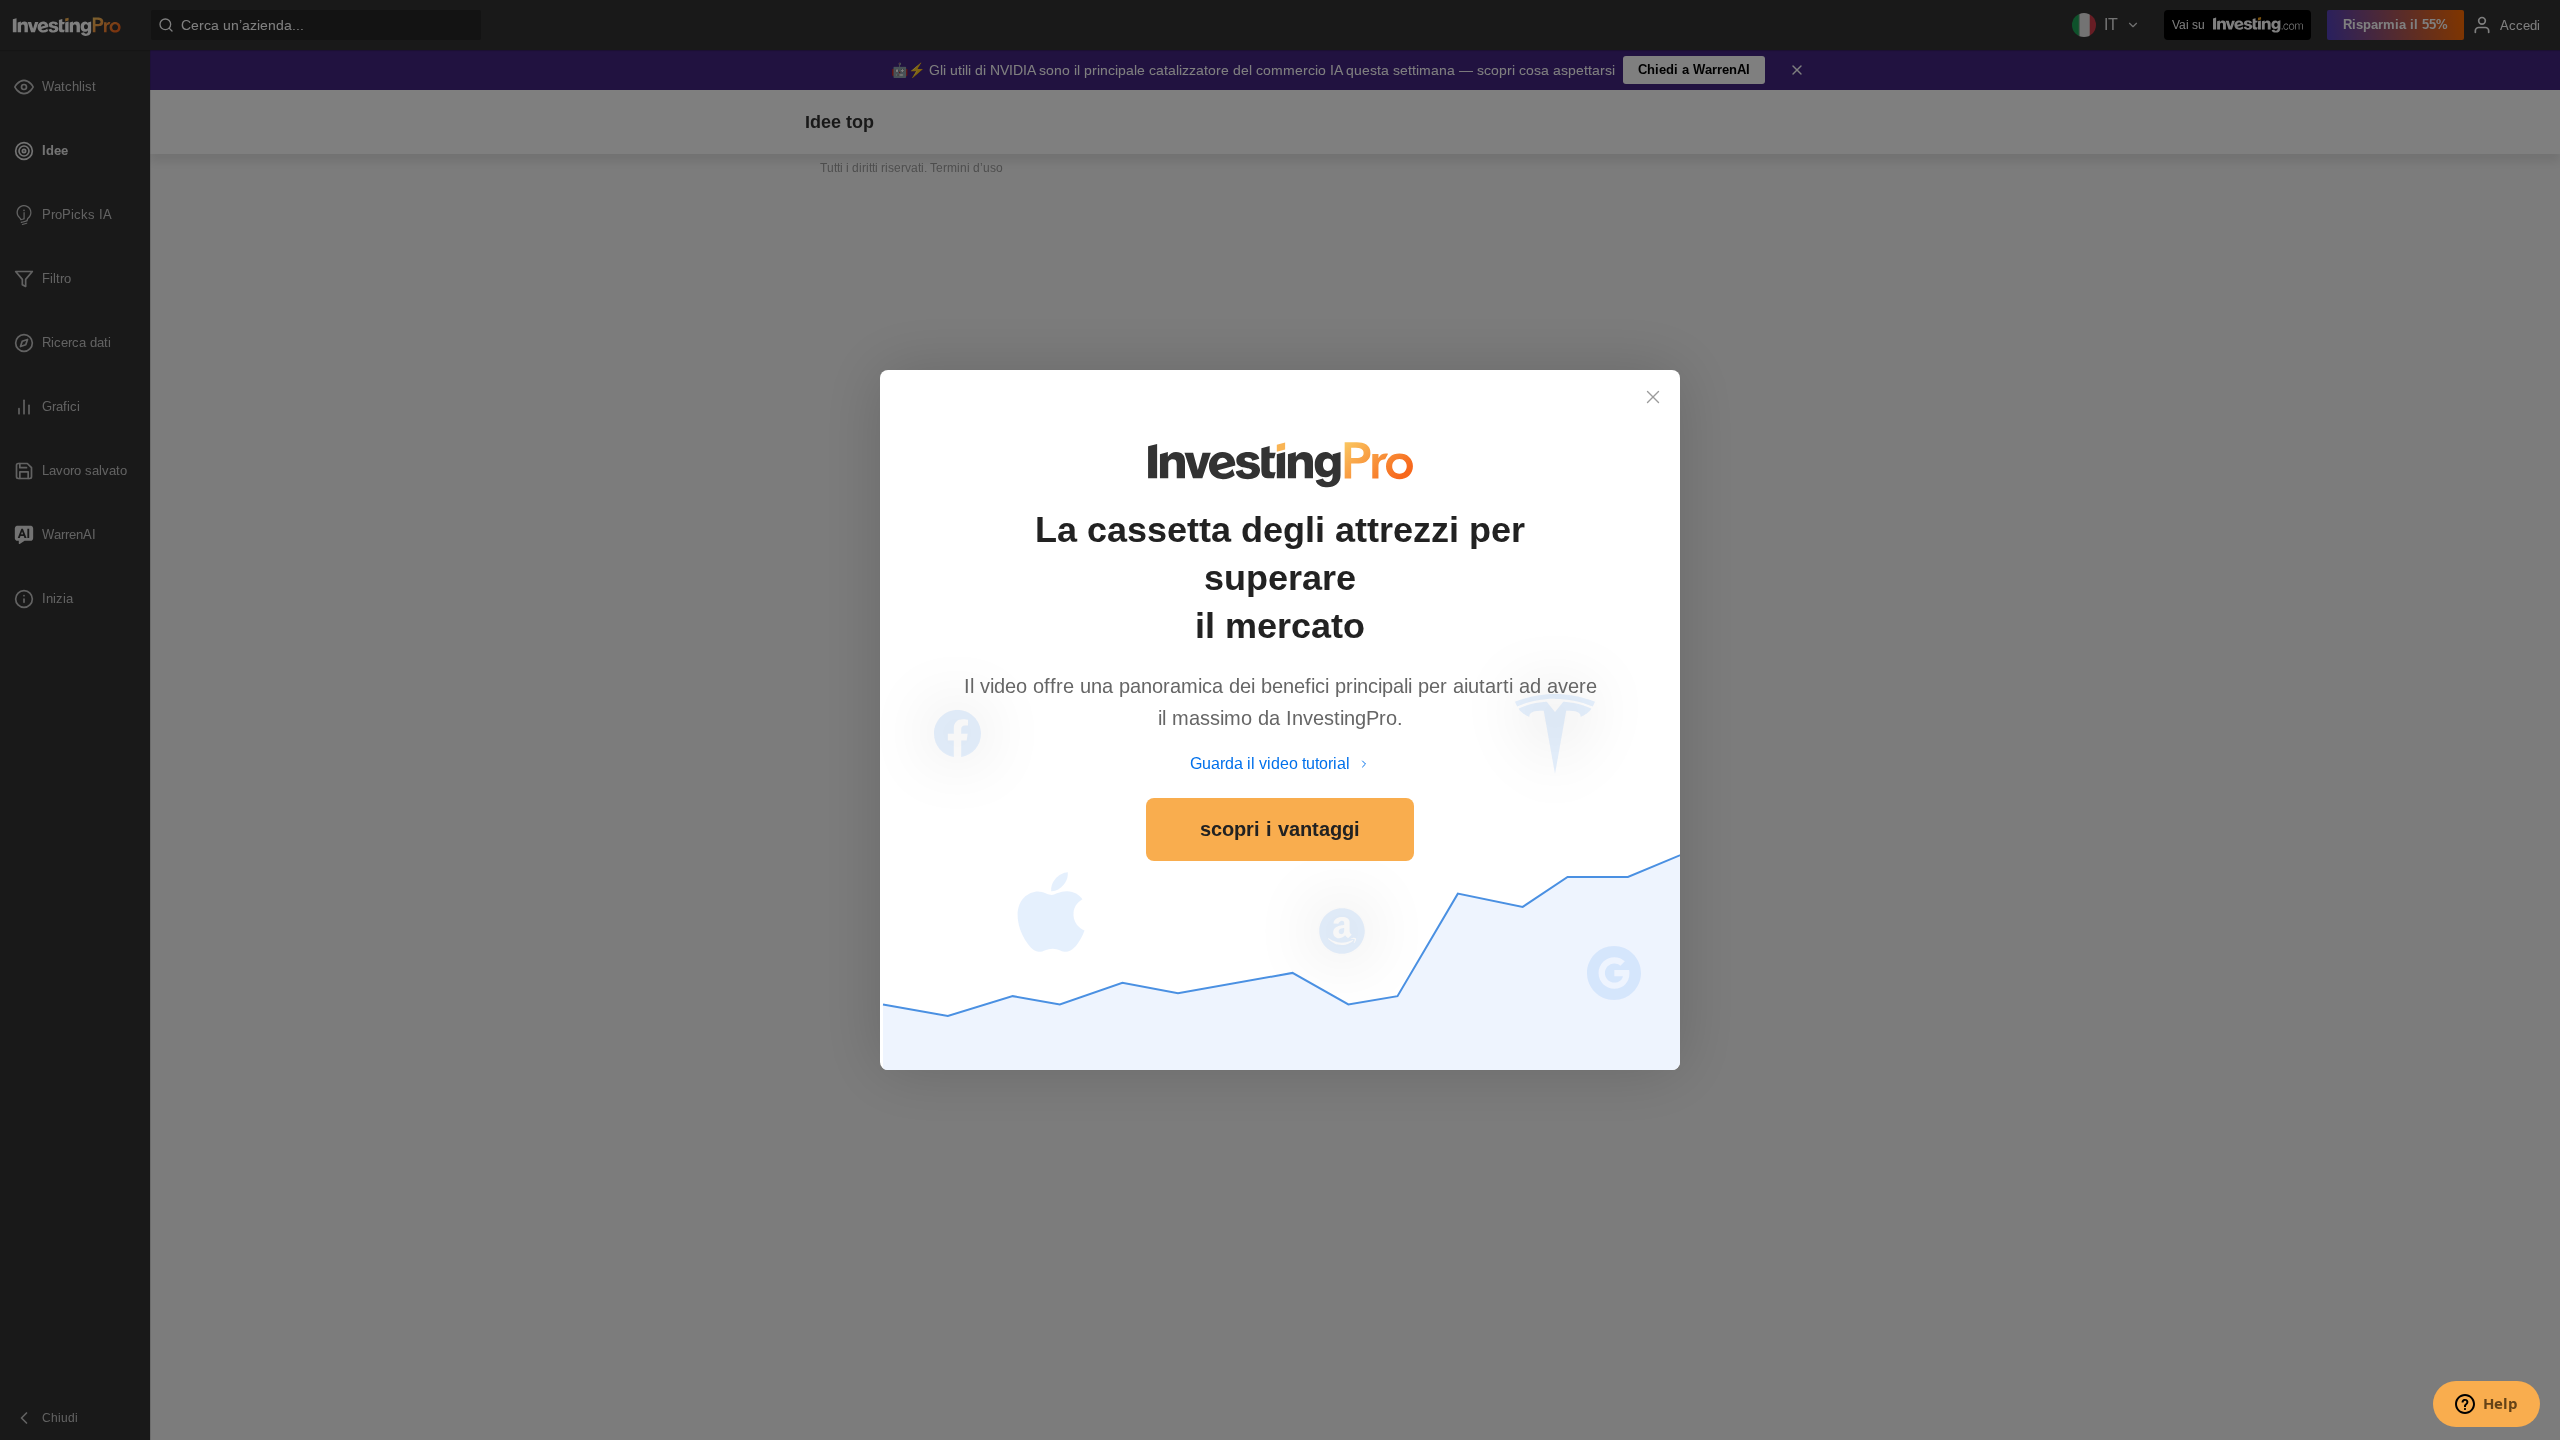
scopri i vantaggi (1280, 829)
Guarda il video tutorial (1270, 763)
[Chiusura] (1653, 397)
